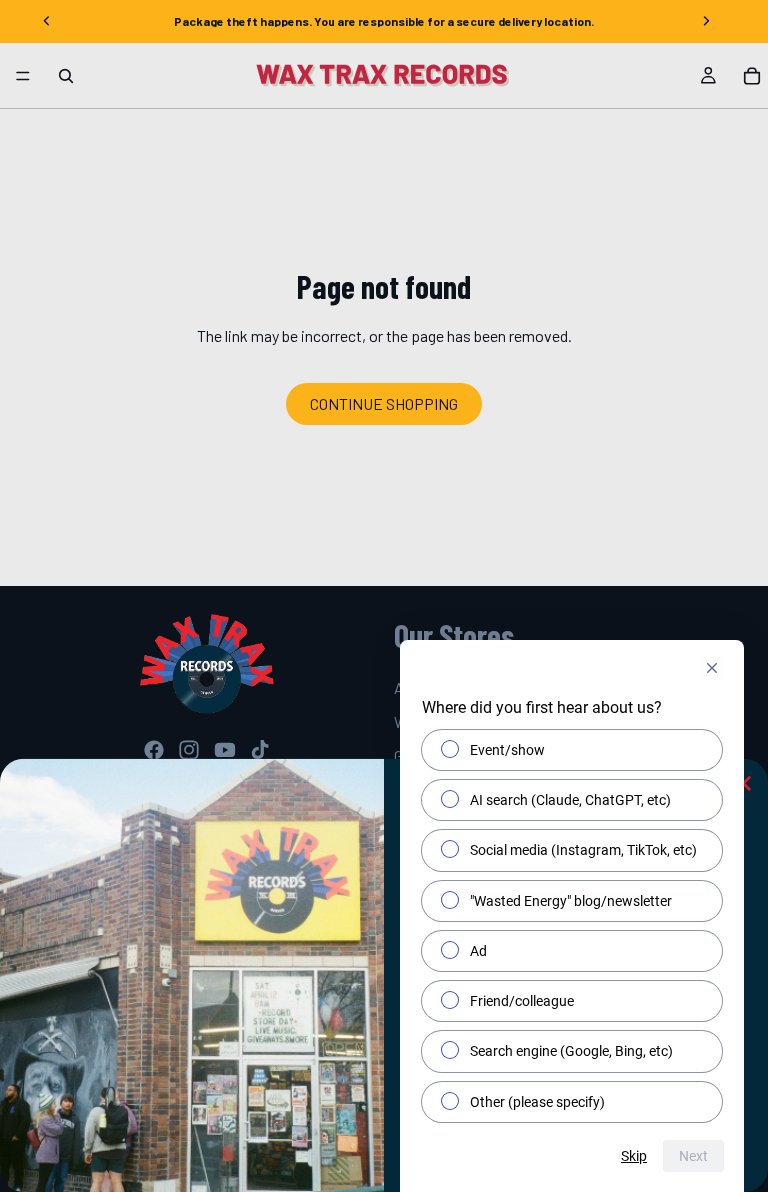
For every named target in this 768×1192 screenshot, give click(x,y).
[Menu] (23, 76)
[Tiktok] (260, 750)
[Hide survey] (712, 668)
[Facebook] (154, 750)
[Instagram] (189, 750)
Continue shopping (384, 403)
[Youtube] (225, 750)
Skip (634, 1156)
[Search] (66, 76)
